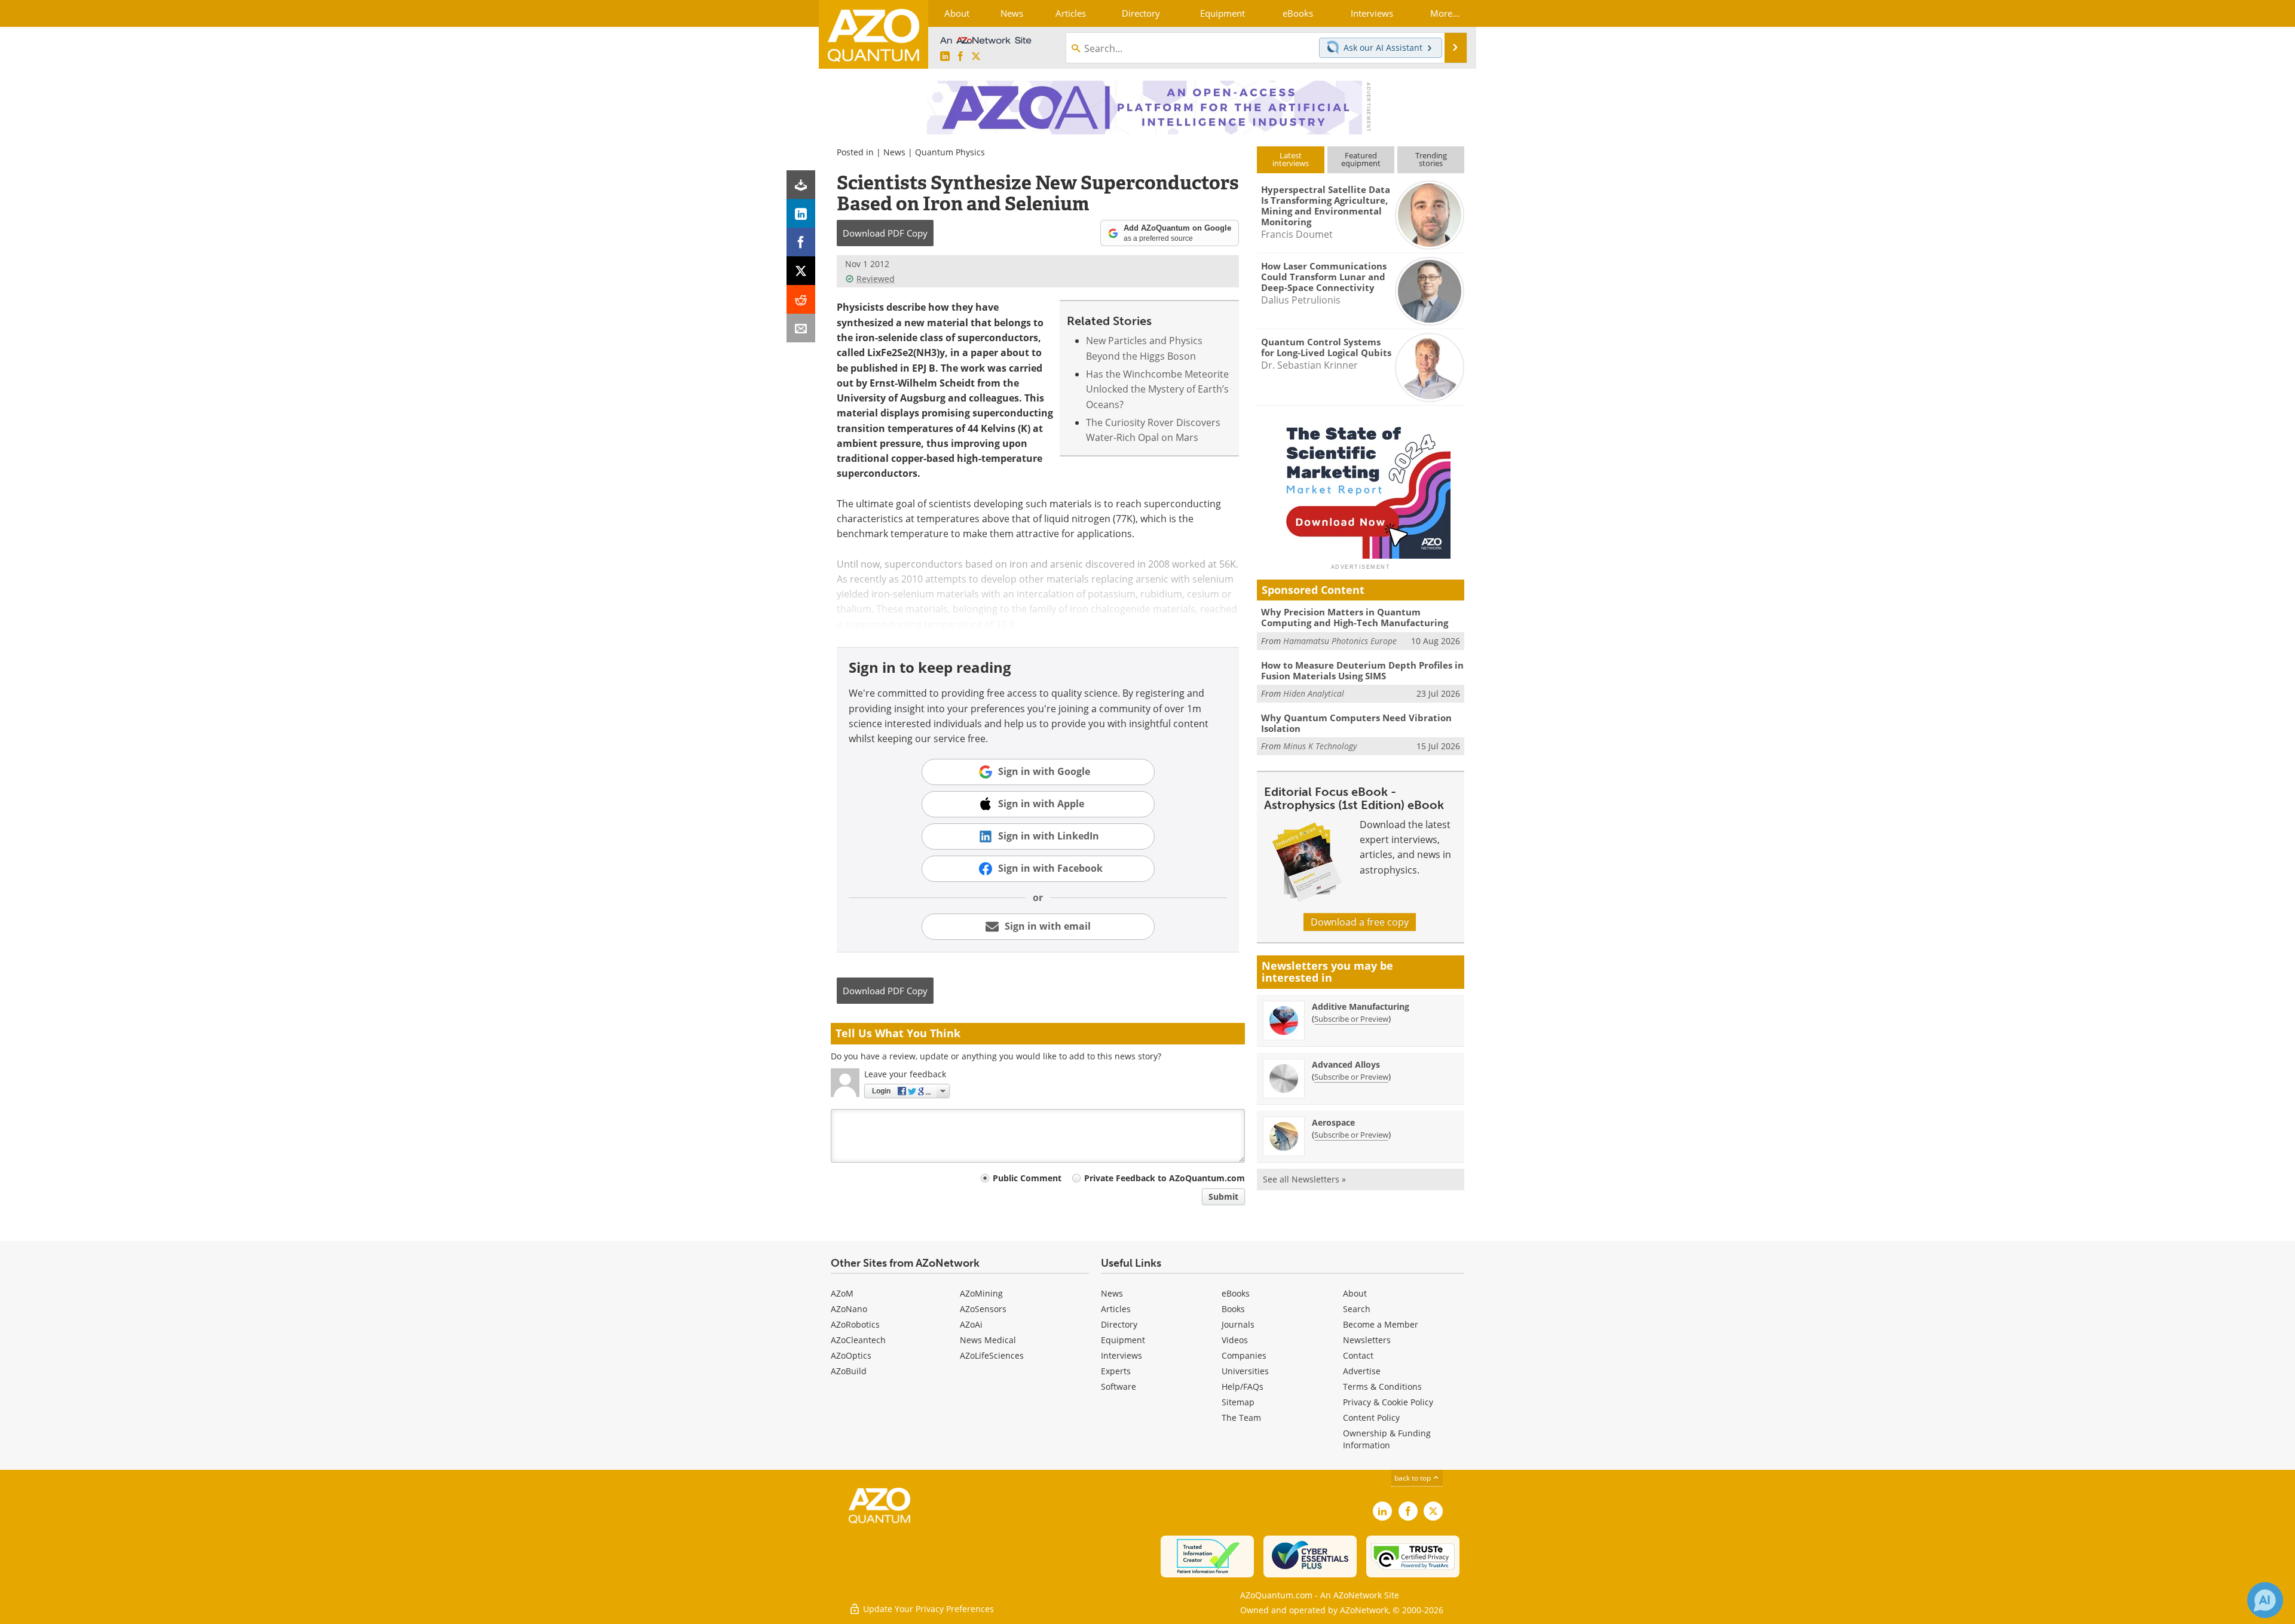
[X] (801, 271)
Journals (1238, 1324)
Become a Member (1381, 1324)
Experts (1116, 1371)
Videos (1235, 1340)
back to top (1413, 1478)
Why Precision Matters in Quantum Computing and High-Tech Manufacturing (1355, 617)
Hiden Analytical (1314, 693)
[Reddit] (801, 299)
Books (1233, 1309)
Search (1357, 1309)
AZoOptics (851, 1355)
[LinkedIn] (801, 213)
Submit (1223, 1196)
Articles (1116, 1309)
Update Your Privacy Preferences (927, 1609)
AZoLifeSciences (992, 1355)
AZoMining (981, 1293)
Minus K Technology (1320, 746)
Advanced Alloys (1346, 1064)
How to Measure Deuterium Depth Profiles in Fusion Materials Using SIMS (1362, 670)
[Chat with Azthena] (2265, 1600)
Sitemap (1238, 1402)
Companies (1244, 1355)
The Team (1241, 1418)
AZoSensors (983, 1309)
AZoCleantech (858, 1340)
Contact (1358, 1355)
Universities (1245, 1371)
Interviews (1122, 1355)
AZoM (842, 1293)
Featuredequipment (1361, 159)
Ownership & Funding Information (1387, 1439)
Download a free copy (1360, 922)
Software (1119, 1386)
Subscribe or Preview (1351, 1019)
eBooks (1236, 1293)
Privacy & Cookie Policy (1388, 1402)
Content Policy (1371, 1418)
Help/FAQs (1243, 1386)
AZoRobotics (855, 1324)
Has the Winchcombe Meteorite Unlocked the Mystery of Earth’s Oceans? (1157, 389)
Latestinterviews (1291, 159)
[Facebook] (801, 242)
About (1355, 1293)
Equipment (1123, 1340)
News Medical (988, 1340)
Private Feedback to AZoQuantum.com (1165, 1178)
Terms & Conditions (1382, 1386)
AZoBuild (849, 1371)
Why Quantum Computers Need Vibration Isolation (1356, 723)
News (894, 152)
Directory (1119, 1324)
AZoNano (849, 1309)
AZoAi (971, 1324)
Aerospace (1333, 1122)
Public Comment (1027, 1178)
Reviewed (876, 279)
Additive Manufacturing (1361, 1006)
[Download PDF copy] (801, 185)
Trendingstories (1431, 159)
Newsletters (1367, 1340)
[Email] (801, 328)
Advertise (1362, 1371)
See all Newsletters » (1304, 1179)
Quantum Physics (950, 152)
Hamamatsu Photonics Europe (1340, 641)
